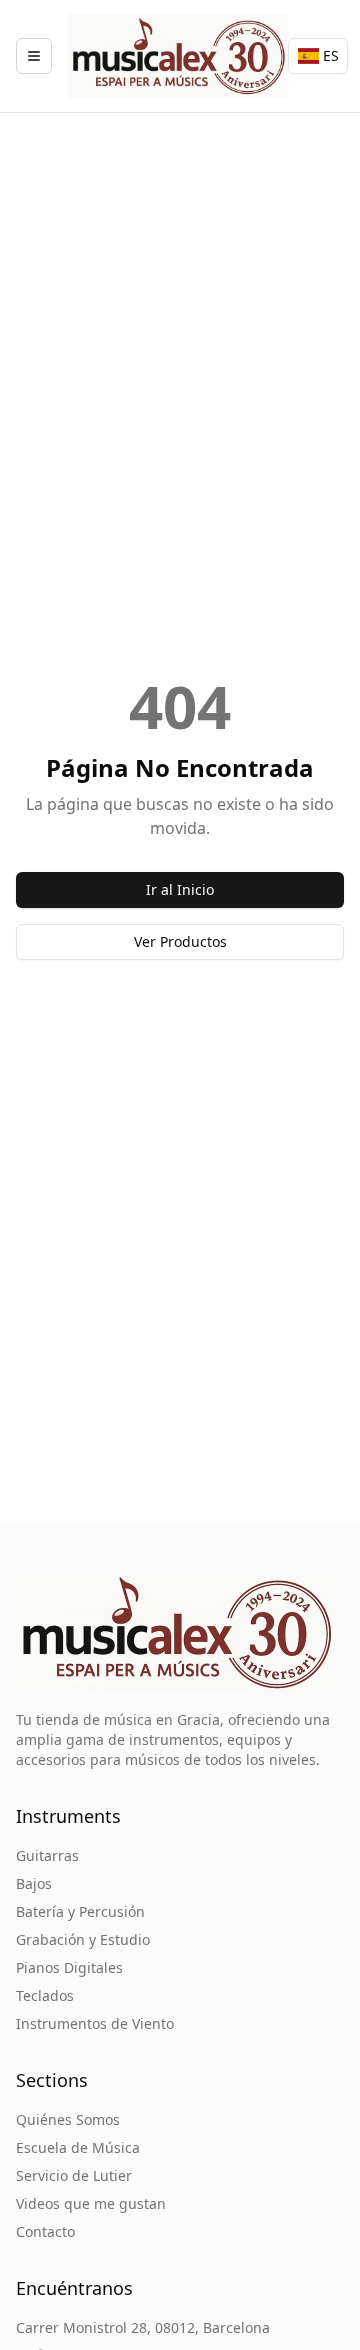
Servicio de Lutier (74, 2175)
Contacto (45, 2231)
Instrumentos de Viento (95, 2023)
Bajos (34, 1883)
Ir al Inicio (180, 889)
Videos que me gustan (91, 2203)
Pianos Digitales (69, 1967)
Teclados (45, 1995)
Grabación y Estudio (83, 1939)
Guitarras (47, 1855)
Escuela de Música (78, 2147)
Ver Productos (180, 941)
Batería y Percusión (80, 1911)
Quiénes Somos (68, 2119)
